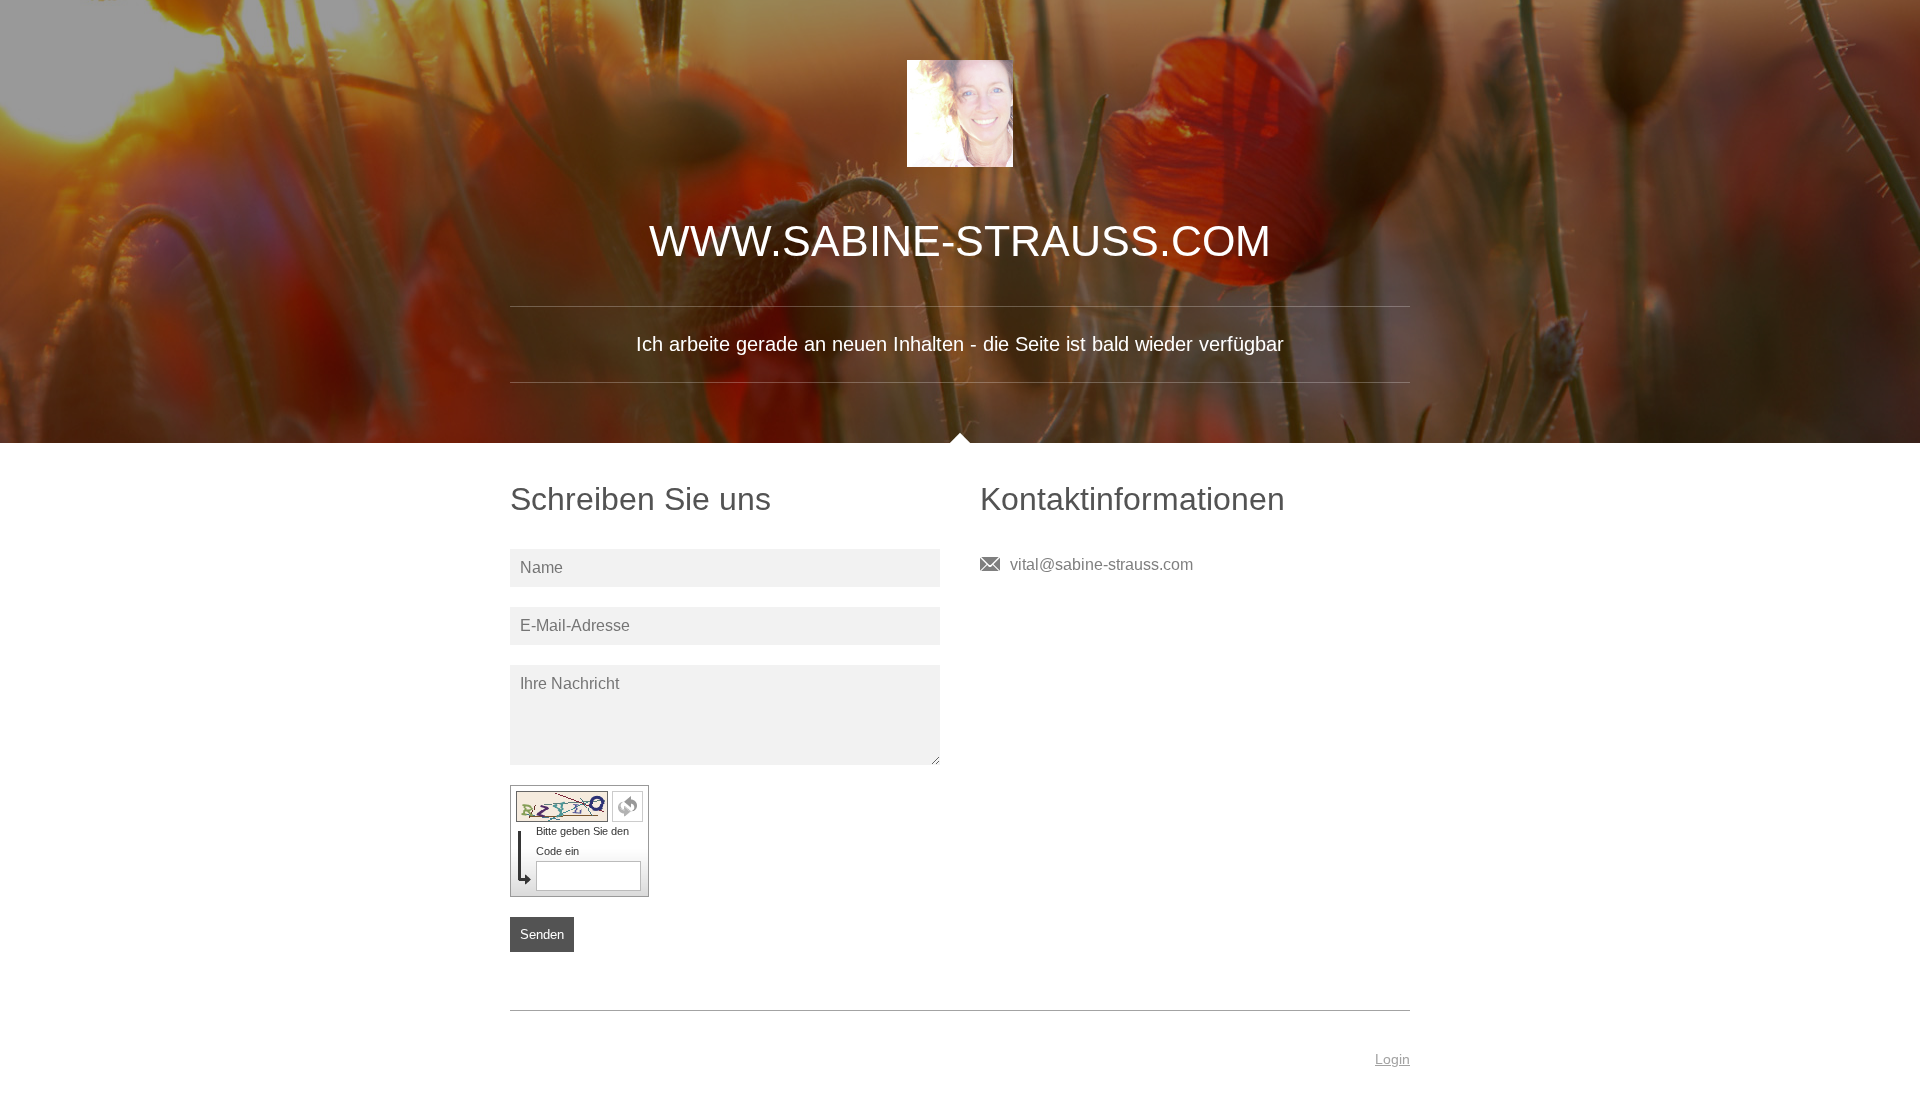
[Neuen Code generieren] (627, 806)
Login (1392, 1059)
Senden (542, 934)
